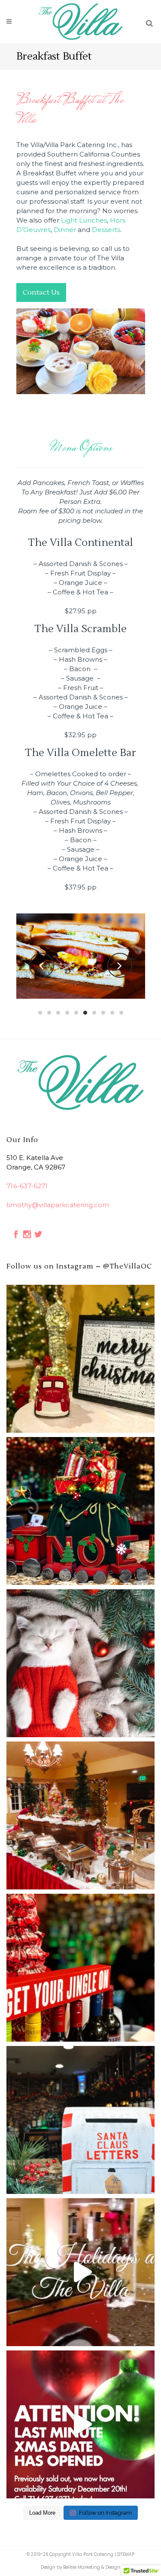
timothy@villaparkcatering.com (58, 1205)
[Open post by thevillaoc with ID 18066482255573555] (80, 2272)
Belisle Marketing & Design (92, 2567)
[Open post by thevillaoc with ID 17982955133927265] (80, 1359)
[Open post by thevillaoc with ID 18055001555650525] (80, 1815)
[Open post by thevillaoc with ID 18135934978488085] (80, 1511)
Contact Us (41, 292)
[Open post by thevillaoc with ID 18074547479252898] (80, 2424)
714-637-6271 (27, 1186)
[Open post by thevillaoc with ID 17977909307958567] (80, 1663)
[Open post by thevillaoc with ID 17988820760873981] (80, 1968)
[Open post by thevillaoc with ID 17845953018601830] (80, 2120)
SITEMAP (126, 2554)
